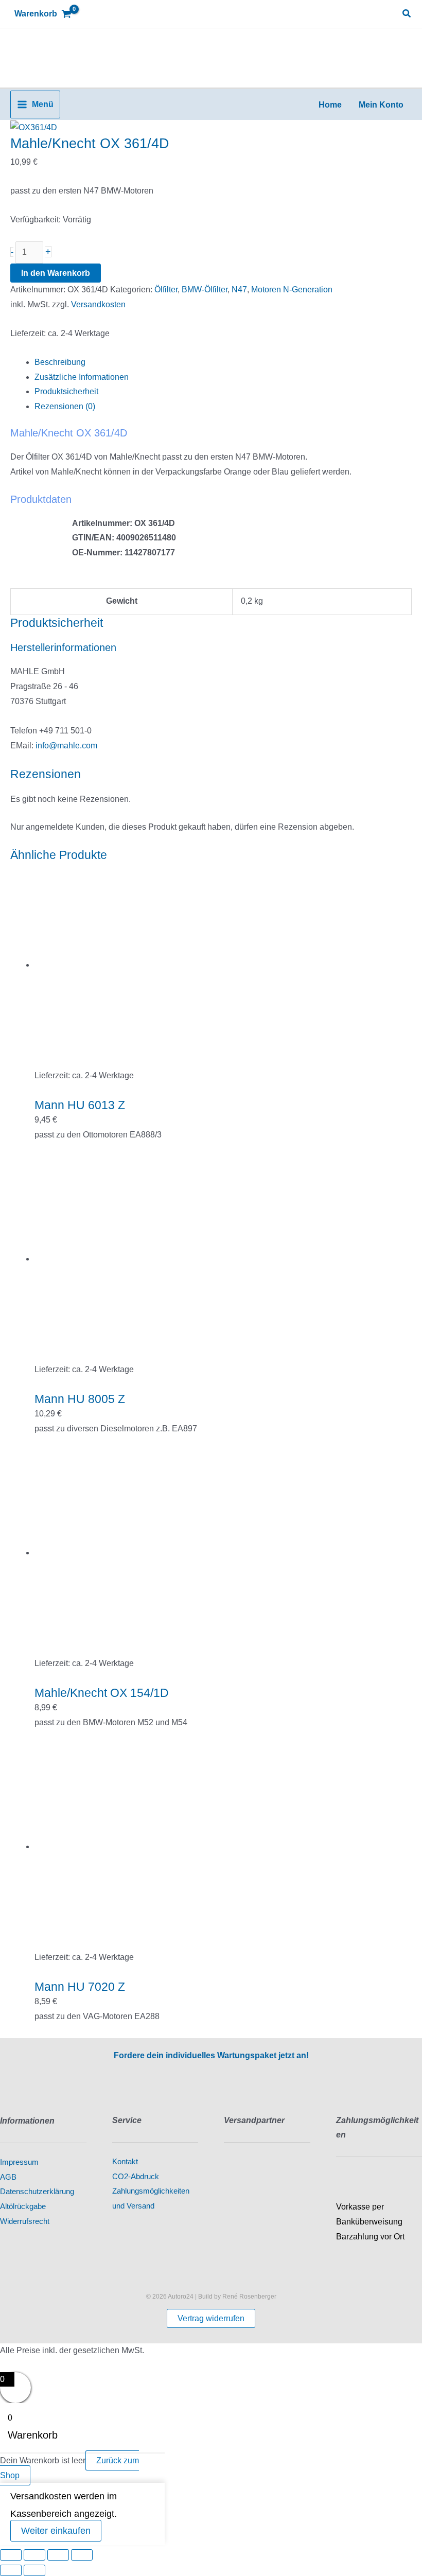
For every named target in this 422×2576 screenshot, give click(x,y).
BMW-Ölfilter (205, 290)
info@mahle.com (66, 746)
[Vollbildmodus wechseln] (34, 2555)
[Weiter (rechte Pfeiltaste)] (34, 2570)
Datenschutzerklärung (37, 2192)
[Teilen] (58, 2555)
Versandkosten (98, 304)
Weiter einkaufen (56, 2531)
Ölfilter (166, 290)
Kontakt (125, 2162)
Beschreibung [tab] (60, 362)
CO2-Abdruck (136, 2177)
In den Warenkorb (56, 273)
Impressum (19, 2162)
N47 (239, 290)
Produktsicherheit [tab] (66, 391)
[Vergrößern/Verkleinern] (11, 2555)
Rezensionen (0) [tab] (65, 406)
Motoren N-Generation (292, 290)
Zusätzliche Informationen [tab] (82, 377)
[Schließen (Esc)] (82, 2555)
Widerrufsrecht (25, 2221)
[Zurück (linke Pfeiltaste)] (11, 2570)
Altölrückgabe (23, 2206)
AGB (8, 2177)
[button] (407, 14)
